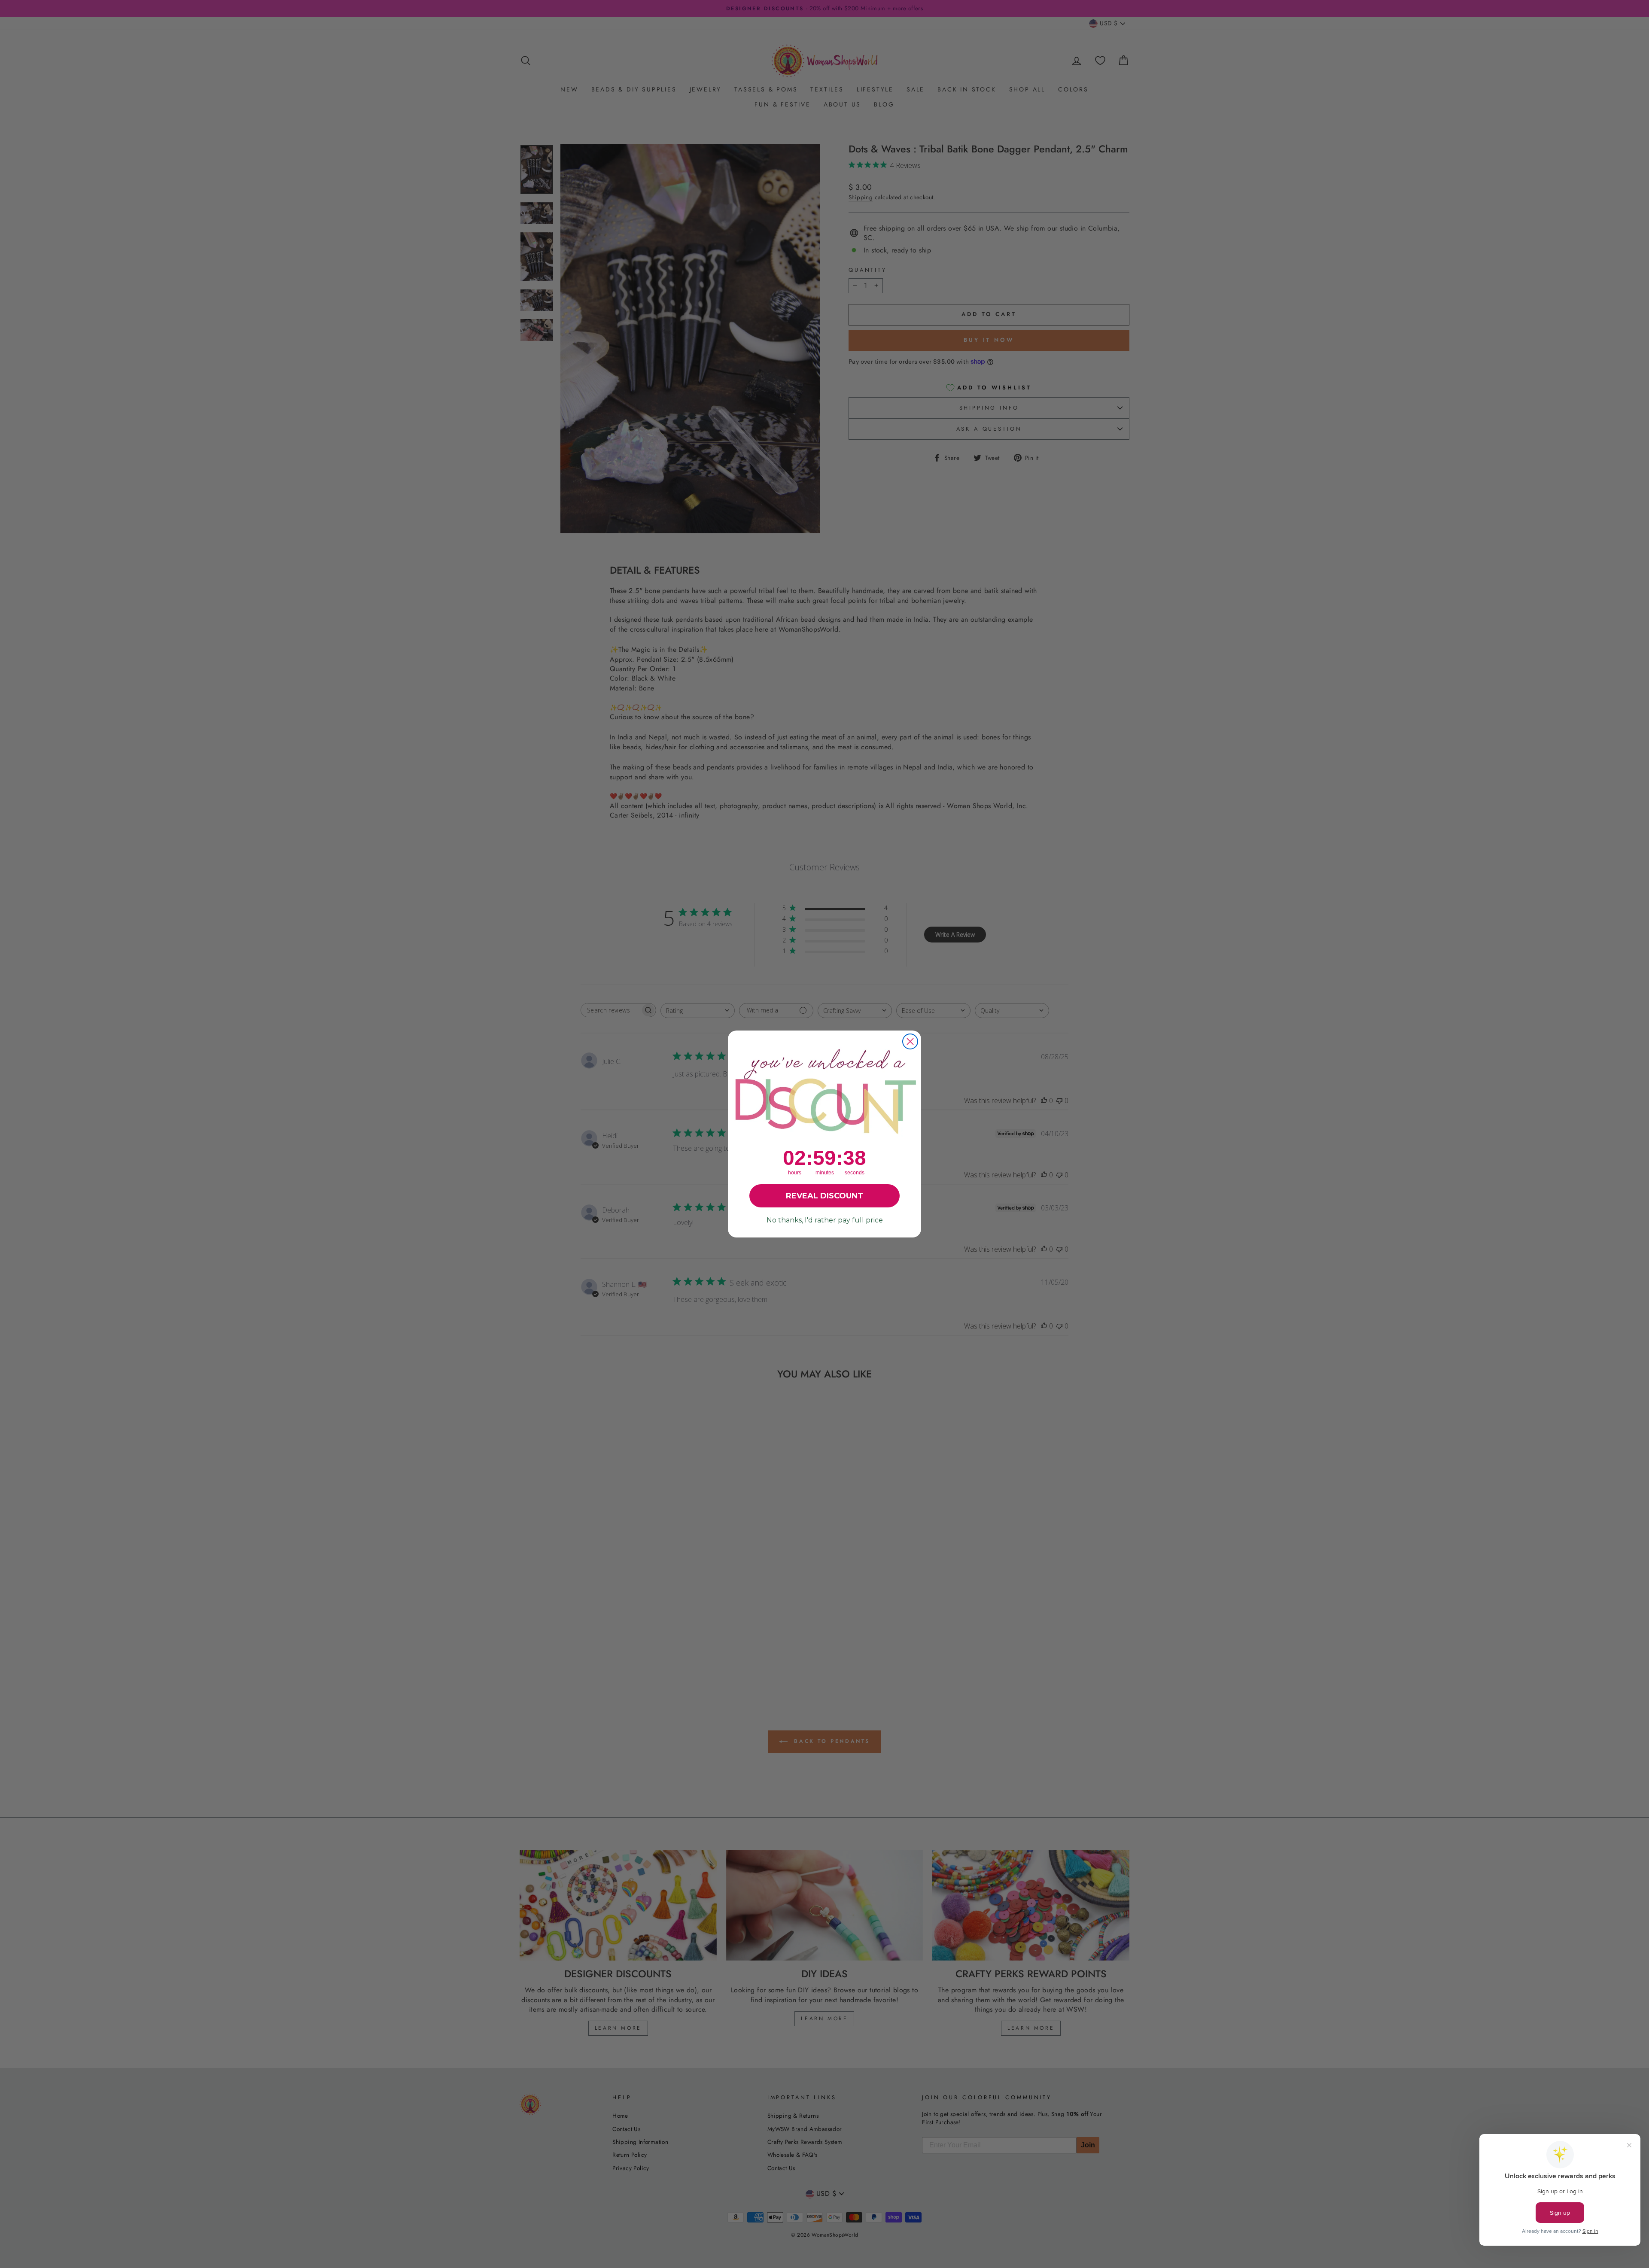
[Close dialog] (910, 1041)
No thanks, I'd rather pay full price (825, 1220)
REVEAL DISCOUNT (824, 1196)
